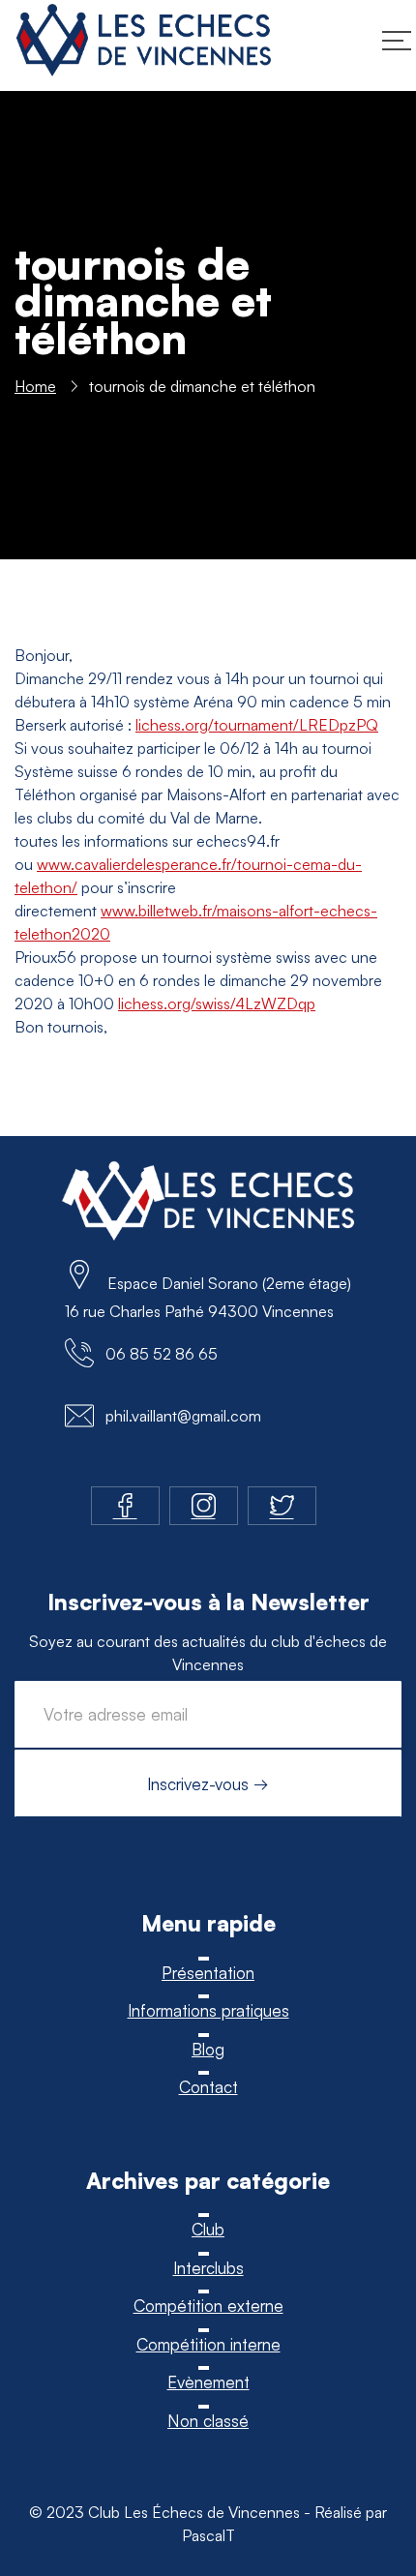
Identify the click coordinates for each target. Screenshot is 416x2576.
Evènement (208, 2382)
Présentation (208, 1973)
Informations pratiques (208, 2010)
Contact (208, 2087)
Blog (208, 2049)
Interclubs (208, 2268)
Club (208, 2229)
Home (35, 386)
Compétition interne (208, 2344)
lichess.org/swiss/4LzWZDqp (217, 1003)
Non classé (208, 2421)
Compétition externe (208, 2306)
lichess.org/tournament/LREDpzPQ (257, 725)
